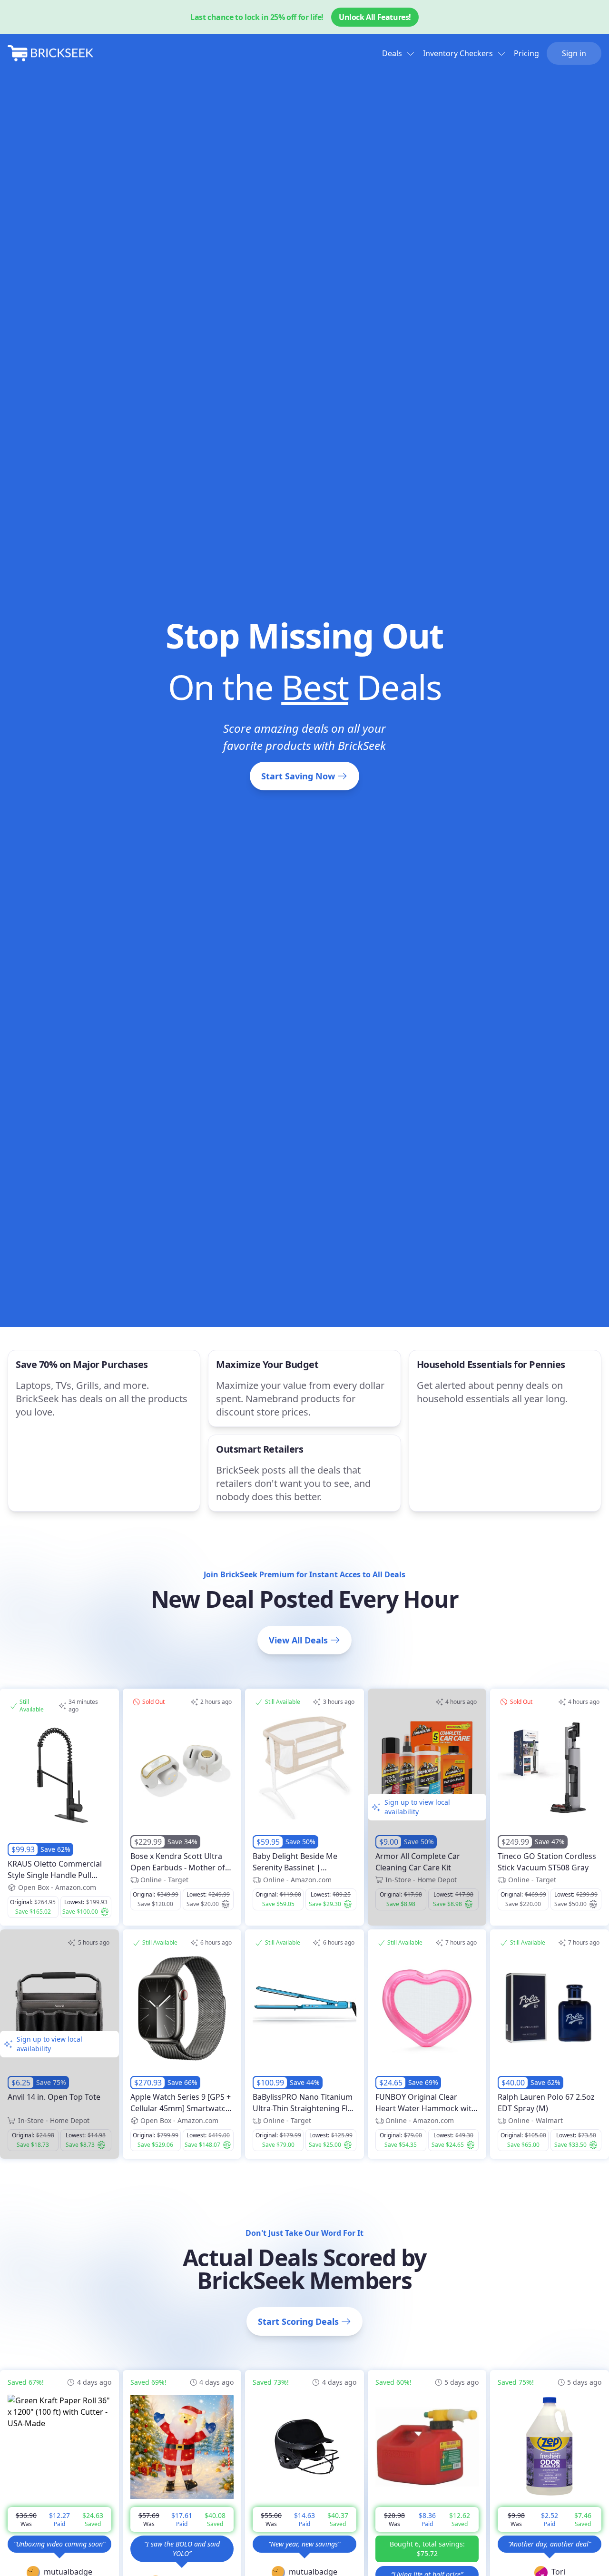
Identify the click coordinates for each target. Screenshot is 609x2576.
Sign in (574, 53)
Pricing (526, 53)
